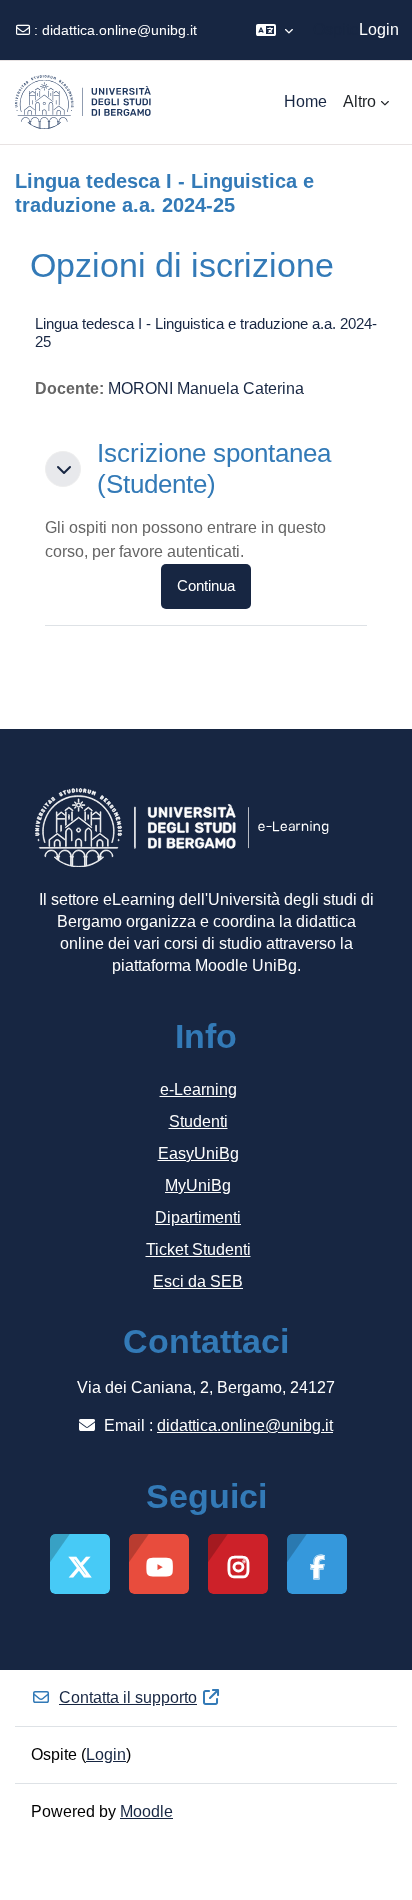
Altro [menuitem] (359, 101)
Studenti (198, 1121)
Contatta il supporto (128, 1697)
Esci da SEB (198, 1281)
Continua (206, 586)
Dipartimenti (198, 1217)
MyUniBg (198, 1185)
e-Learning (198, 1089)
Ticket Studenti (198, 1249)
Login (379, 29)
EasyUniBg (198, 1153)
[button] (274, 30)
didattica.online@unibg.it (119, 30)
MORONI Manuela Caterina (206, 388)
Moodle (146, 1811)
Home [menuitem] (305, 101)
